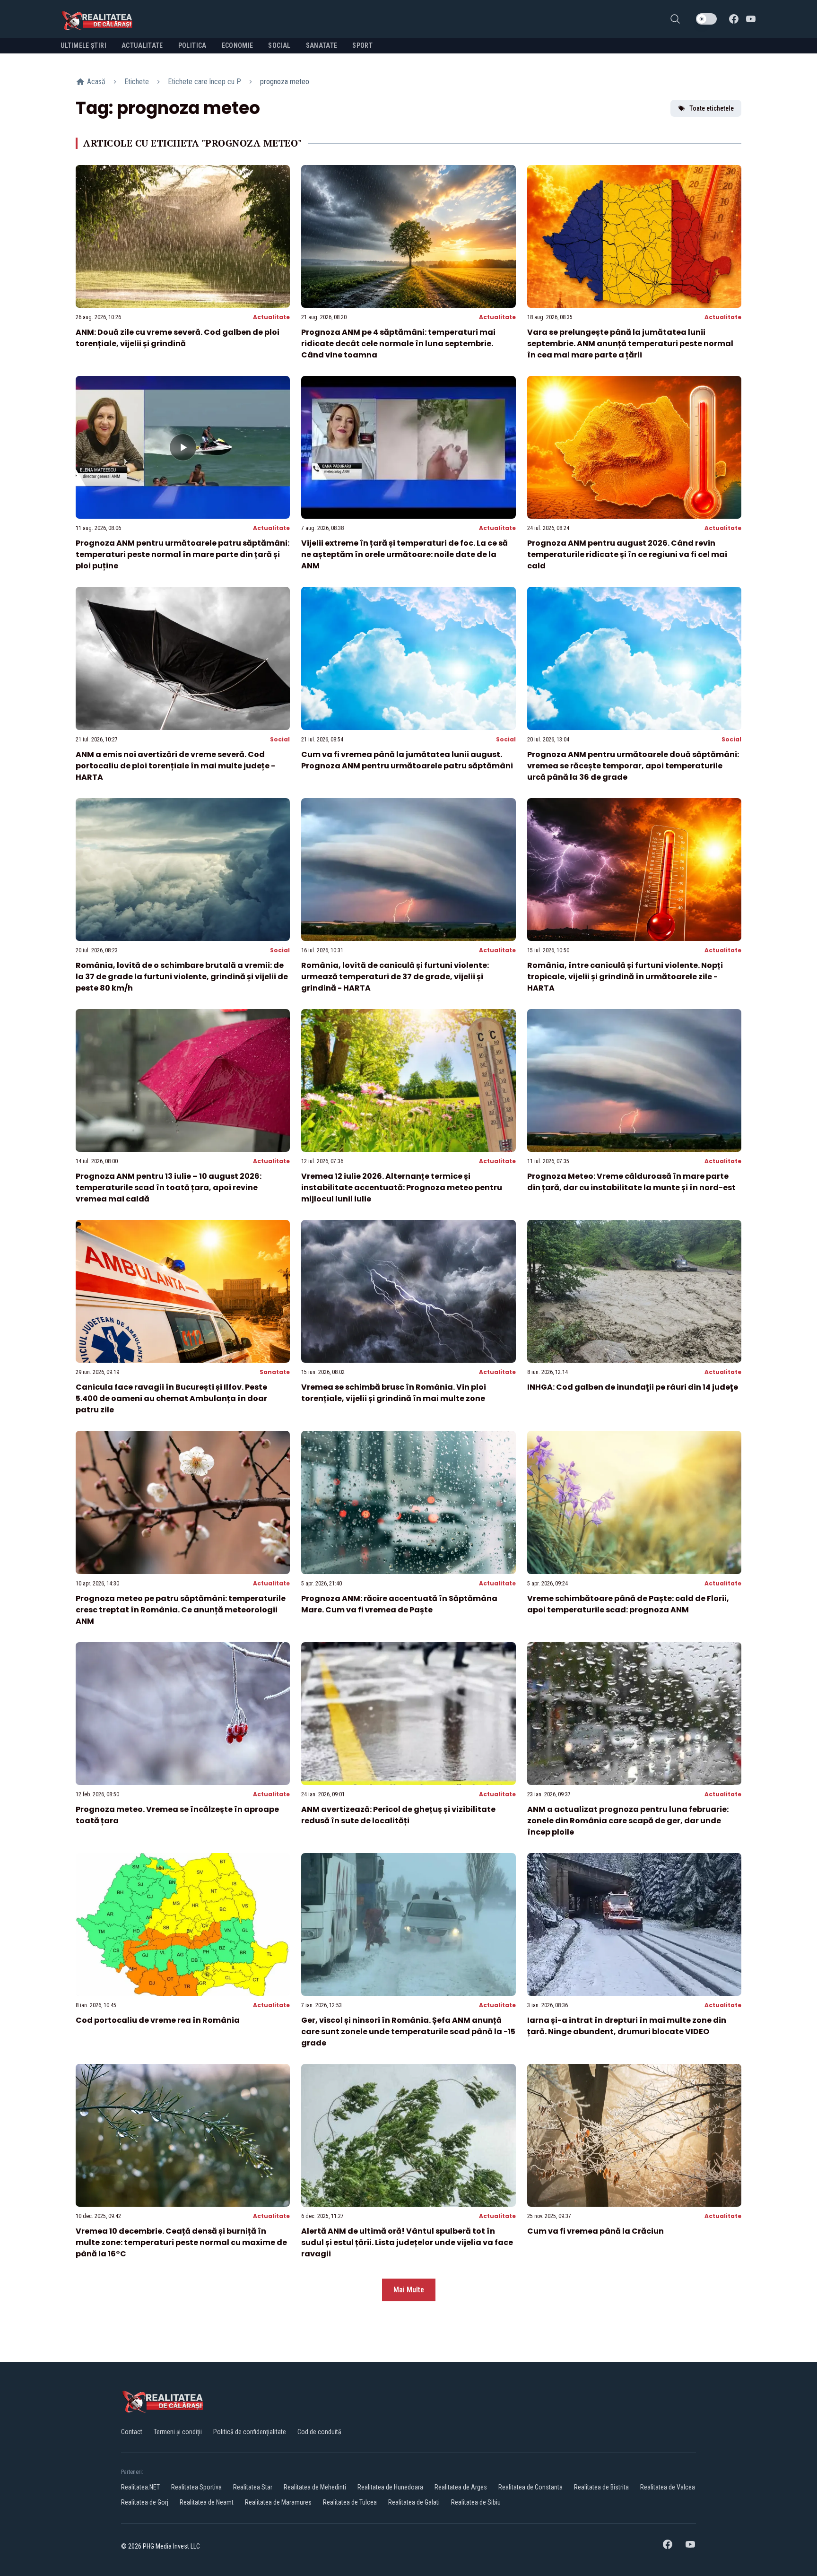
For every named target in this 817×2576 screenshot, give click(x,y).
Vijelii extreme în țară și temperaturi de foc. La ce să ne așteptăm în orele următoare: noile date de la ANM (404, 554)
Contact (132, 2432)
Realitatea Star (253, 2487)
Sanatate (275, 1372)
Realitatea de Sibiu (476, 2502)
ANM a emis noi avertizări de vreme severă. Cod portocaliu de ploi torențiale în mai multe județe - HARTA (175, 766)
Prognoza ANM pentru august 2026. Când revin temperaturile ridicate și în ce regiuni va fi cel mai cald (627, 554)
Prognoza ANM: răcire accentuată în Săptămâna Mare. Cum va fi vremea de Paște (399, 1604)
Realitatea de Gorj (145, 2502)
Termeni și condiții (178, 2432)
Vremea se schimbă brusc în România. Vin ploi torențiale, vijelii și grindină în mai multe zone (394, 1393)
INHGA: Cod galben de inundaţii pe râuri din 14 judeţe (633, 1387)
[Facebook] (734, 19)
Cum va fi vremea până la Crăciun (595, 2231)
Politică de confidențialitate (250, 2432)
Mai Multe (409, 2290)
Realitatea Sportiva (196, 2487)
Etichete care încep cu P (204, 82)
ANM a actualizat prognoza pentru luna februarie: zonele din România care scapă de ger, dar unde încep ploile (628, 1821)
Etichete (137, 82)
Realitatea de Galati (414, 2502)
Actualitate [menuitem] (142, 45)
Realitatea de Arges (461, 2487)
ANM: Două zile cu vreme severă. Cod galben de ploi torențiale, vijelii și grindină (178, 338)
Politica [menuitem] (192, 45)
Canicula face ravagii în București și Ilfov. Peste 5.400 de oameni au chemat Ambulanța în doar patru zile (171, 1398)
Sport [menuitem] (362, 45)
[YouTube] (751, 19)
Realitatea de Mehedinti (315, 2487)
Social (280, 739)
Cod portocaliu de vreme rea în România (158, 2020)
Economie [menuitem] (238, 45)
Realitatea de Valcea (668, 2487)
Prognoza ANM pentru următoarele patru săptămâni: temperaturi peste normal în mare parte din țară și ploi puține (183, 554)
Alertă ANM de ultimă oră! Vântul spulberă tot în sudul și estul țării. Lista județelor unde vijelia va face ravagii (407, 2242)
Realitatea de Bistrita (601, 2487)
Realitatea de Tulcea (350, 2502)
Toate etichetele (712, 108)
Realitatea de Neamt (207, 2502)
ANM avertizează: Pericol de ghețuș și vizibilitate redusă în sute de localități (398, 1815)
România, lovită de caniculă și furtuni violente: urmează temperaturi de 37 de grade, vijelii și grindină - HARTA (395, 977)
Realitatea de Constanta (530, 2487)
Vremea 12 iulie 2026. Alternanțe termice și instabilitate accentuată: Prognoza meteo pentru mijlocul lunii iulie (402, 1188)
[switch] (706, 19)
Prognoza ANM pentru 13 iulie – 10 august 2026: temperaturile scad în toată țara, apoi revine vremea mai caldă (169, 1188)
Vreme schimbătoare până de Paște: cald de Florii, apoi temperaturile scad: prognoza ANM (628, 1604)
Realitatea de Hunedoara (390, 2487)
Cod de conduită (319, 2432)
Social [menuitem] (279, 45)
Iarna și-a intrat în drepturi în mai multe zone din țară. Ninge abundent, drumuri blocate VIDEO (627, 2026)
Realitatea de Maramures (278, 2502)
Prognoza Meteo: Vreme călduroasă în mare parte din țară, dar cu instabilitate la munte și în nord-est (631, 1182)
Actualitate (271, 317)
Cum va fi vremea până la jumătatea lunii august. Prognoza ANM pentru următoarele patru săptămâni (407, 760)
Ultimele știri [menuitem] (83, 45)
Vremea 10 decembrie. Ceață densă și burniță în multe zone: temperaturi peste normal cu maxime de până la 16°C (181, 2242)
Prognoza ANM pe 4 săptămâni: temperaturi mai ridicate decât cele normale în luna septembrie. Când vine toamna (398, 344)
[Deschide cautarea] (675, 19)
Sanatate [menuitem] (322, 45)
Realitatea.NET (140, 2487)
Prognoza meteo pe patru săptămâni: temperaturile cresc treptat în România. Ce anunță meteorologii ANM (181, 1610)
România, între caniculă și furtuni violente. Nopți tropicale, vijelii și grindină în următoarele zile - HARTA (625, 977)
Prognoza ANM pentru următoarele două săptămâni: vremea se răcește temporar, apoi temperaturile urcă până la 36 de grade (633, 766)
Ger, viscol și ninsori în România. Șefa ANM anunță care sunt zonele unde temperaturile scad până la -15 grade (408, 2032)
